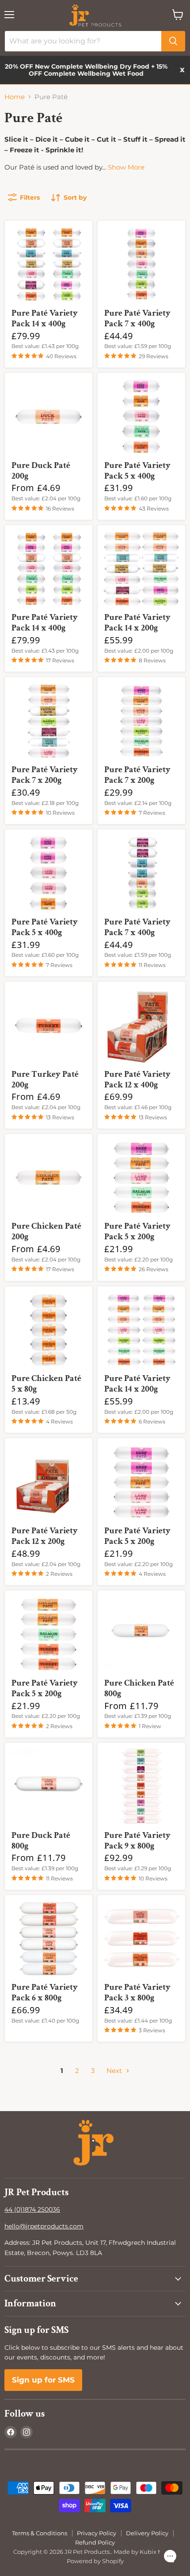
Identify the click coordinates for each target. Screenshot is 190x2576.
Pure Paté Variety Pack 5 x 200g (137, 1231)
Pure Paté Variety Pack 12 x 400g (137, 1079)
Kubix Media (158, 2552)
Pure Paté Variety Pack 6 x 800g (45, 1992)
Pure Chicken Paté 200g (46, 1231)
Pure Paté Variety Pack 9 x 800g (137, 1841)
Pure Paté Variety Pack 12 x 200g (45, 1536)
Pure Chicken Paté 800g (139, 1688)
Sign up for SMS (43, 2380)
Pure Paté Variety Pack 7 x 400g (137, 318)
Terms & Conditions (40, 2533)
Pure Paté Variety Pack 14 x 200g (137, 623)
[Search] (173, 41)
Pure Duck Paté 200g (41, 471)
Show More (126, 167)
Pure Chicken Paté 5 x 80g (46, 1384)
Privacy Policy (97, 2533)
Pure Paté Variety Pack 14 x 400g (45, 318)
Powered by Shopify (95, 2561)
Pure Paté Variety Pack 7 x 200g (45, 775)
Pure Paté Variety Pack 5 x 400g (137, 471)
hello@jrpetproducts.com (44, 2226)
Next (115, 2071)
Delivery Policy (147, 2533)
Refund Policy (95, 2542)
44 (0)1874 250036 (32, 2209)
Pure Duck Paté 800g (41, 1841)
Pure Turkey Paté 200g (45, 1079)
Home (15, 97)
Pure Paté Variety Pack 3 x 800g (137, 1992)
